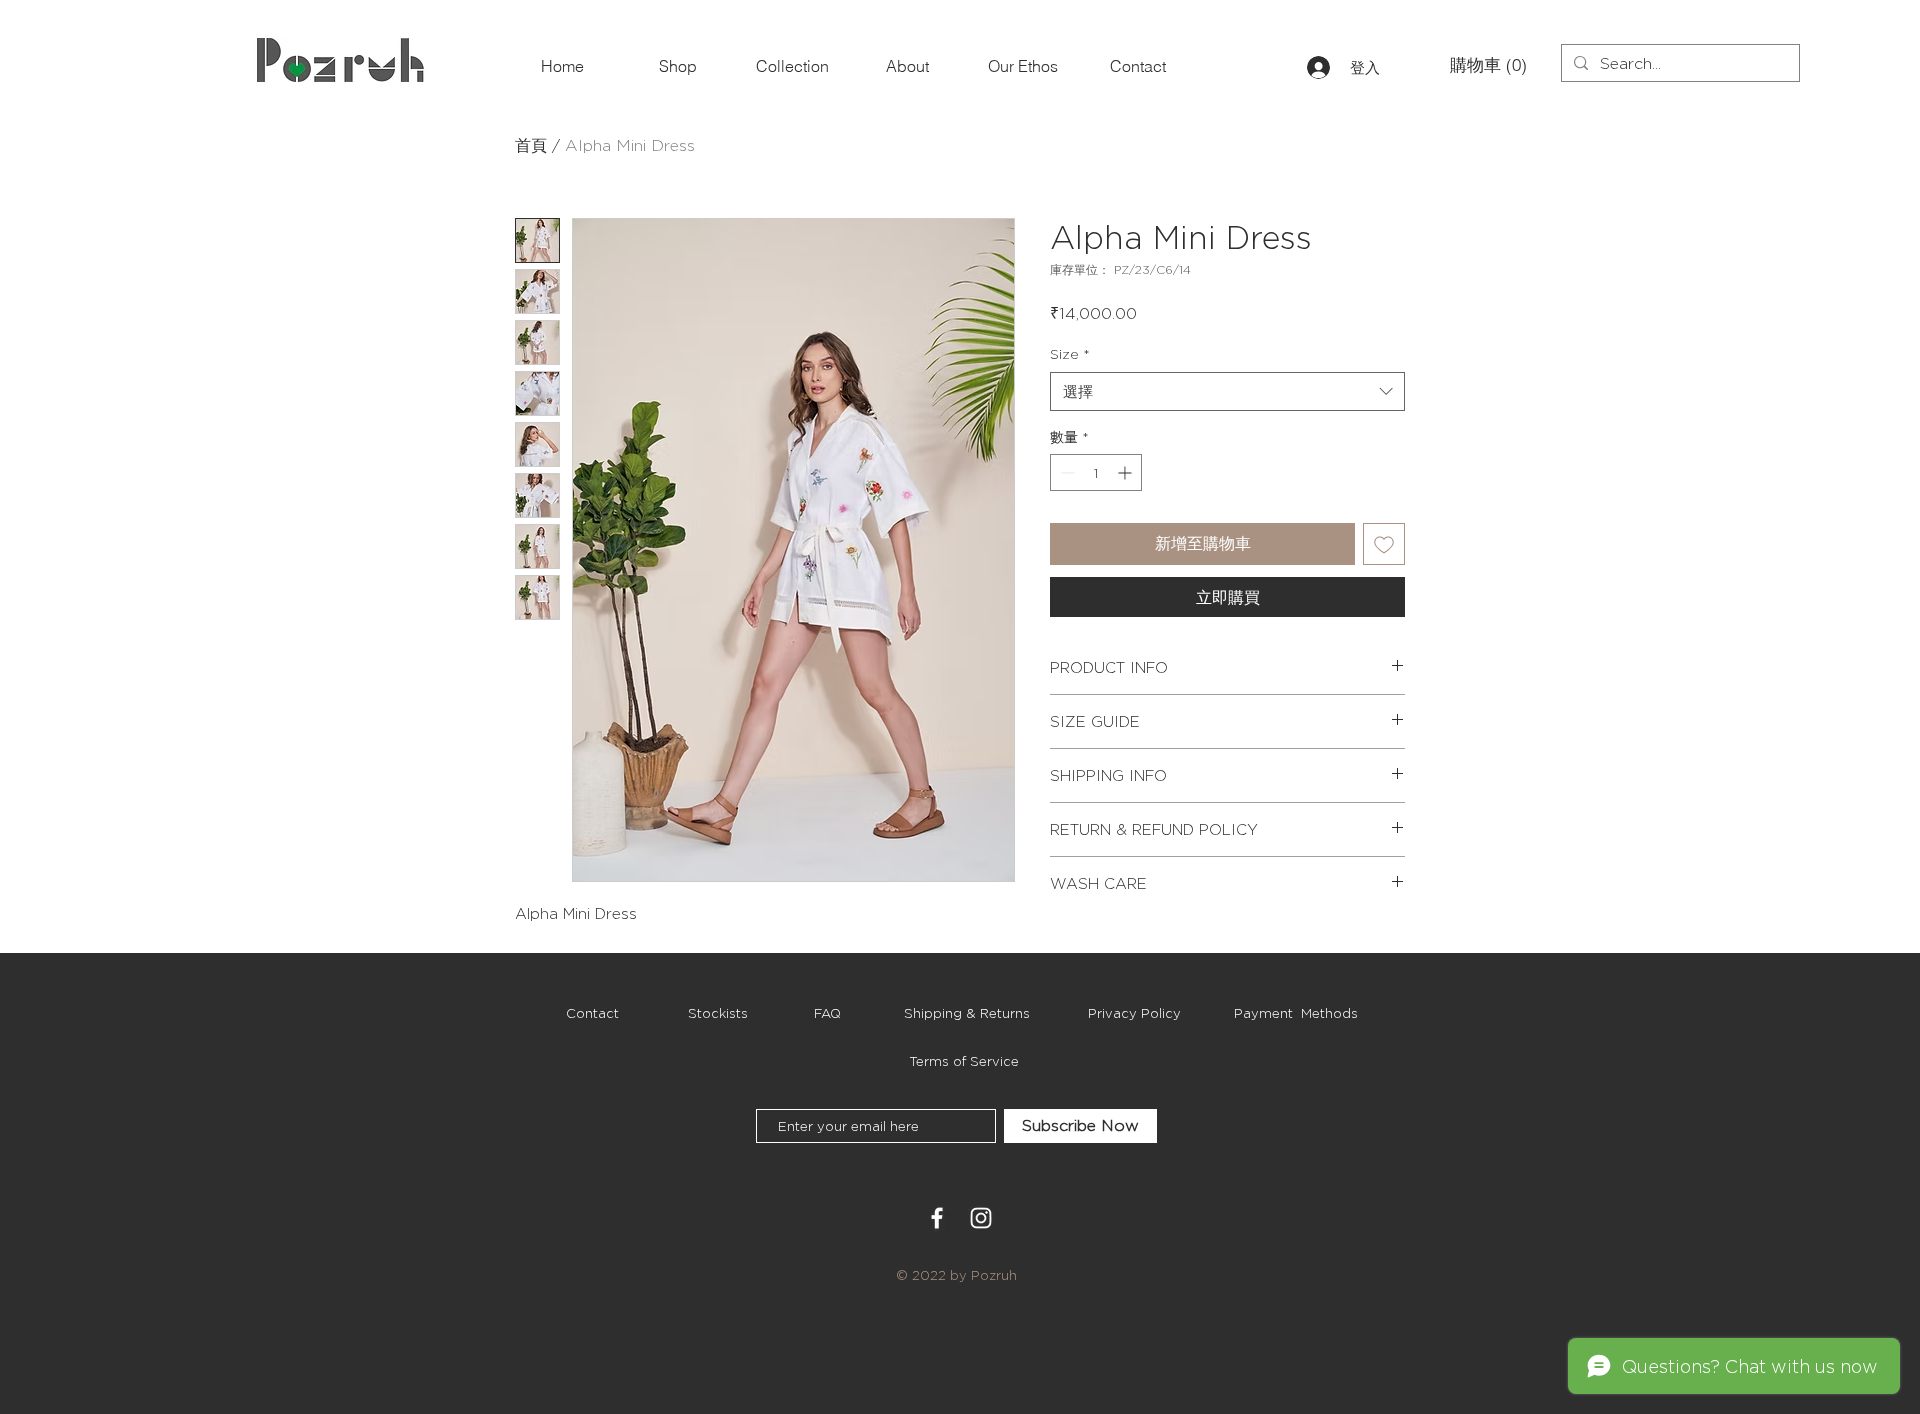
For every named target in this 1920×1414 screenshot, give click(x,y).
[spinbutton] (1096, 472)
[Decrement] (1065, 472)
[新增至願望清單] (1384, 544)
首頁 (531, 145)
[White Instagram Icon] (981, 1218)
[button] (1483, 65)
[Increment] (1126, 472)
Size (1070, 353)
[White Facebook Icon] (937, 1218)
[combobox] (1227, 391)
